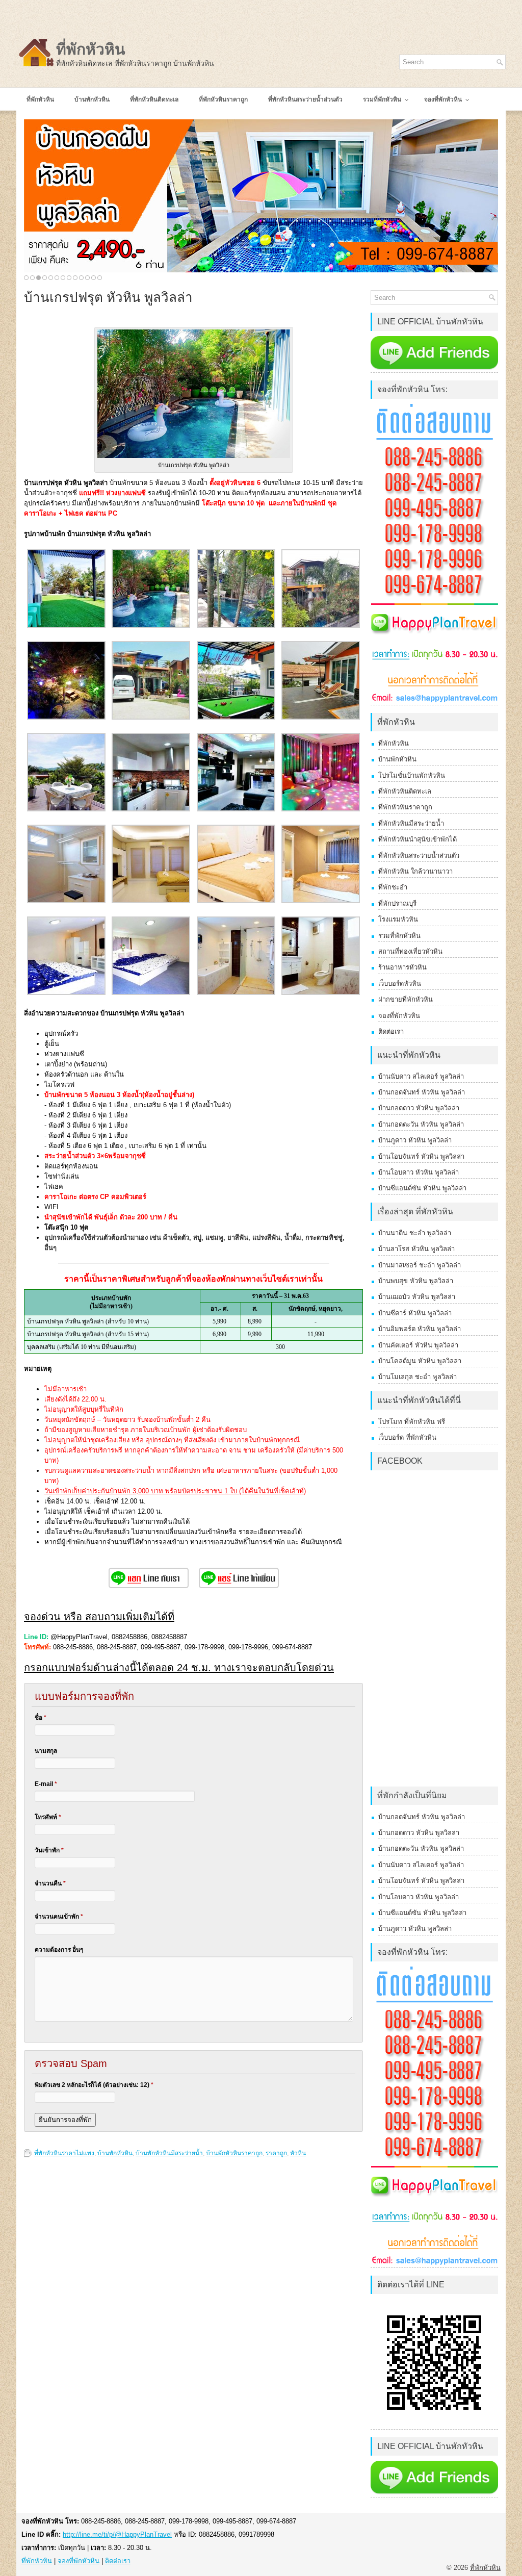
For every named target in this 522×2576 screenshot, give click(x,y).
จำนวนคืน (50, 1883)
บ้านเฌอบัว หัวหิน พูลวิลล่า (417, 1297)
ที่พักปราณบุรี (397, 903)
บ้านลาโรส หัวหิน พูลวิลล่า (416, 1249)
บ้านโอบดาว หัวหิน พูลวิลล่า (419, 1172)
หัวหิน (298, 2153)
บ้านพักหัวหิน (115, 2153)
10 (81, 278)
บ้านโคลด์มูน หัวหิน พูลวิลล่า (420, 1361)
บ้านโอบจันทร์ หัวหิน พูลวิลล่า (421, 1156)
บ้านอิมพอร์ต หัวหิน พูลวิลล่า (420, 1329)
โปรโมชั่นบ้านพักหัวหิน (412, 775)
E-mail (46, 1784)
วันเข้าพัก (49, 1850)
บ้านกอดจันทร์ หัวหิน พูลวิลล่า (422, 1092)
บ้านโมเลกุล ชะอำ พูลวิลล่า (417, 1377)
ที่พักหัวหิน (91, 49)
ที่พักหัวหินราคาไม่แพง (64, 2153)
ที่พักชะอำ (393, 887)
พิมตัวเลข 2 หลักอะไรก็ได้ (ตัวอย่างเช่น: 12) (94, 2085)
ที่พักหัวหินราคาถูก (405, 807)
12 (94, 278)
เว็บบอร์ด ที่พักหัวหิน (407, 1437)
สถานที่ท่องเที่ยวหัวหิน (410, 951)
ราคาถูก (276, 2153)
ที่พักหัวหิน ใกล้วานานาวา (415, 871)
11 (87, 278)
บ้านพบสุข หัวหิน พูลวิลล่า (416, 1281)
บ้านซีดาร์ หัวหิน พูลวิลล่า (415, 1313)
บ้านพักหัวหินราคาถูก (234, 2153)
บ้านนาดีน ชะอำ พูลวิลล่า (415, 1233)
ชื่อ (41, 1718)
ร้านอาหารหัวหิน (402, 967)
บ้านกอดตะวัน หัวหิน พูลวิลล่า (421, 1124)
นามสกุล (46, 1751)
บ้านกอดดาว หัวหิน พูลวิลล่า (419, 1108)
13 (100, 278)
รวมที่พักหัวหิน (399, 936)
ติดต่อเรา (391, 1031)
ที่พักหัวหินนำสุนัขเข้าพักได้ (417, 839)
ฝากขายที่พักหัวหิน (406, 999)
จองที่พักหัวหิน (399, 1016)
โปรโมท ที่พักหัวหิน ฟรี (412, 1422)
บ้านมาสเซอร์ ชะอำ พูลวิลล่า (420, 1265)
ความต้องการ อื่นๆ (59, 1950)
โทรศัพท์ (48, 1817)
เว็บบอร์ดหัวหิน (400, 984)
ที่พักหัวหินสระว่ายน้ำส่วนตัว (419, 856)
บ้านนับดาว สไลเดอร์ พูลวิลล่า (421, 1076)
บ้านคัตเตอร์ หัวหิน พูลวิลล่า (418, 1345)
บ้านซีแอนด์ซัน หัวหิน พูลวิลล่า (422, 1188)
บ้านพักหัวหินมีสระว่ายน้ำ (169, 2153)
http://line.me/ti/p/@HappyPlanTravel (117, 2534)
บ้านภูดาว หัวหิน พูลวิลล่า (415, 1140)
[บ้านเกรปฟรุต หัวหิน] (66, 626)
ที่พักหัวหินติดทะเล (405, 791)
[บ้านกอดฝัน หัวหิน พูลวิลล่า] (261, 196)
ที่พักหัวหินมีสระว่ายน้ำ (411, 823)
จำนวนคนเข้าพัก (59, 1917)
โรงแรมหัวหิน (398, 919)
